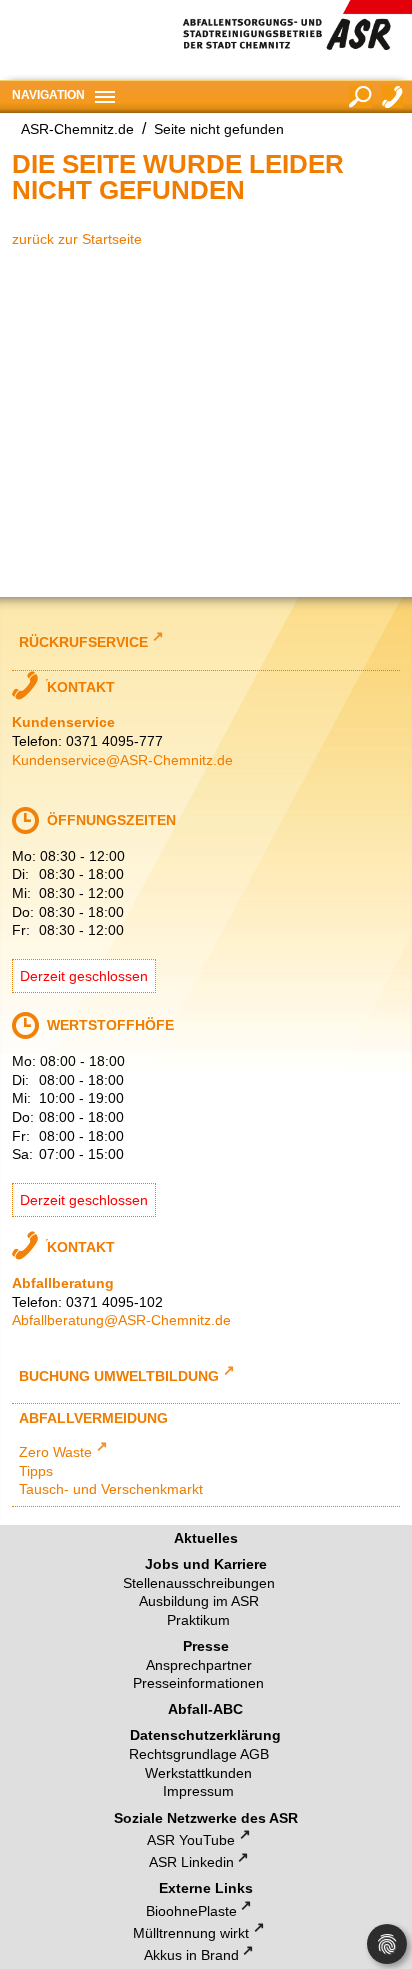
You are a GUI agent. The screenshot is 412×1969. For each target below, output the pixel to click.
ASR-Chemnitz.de (77, 129)
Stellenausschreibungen (199, 1583)
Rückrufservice (83, 641)
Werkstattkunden (198, 1773)
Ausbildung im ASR (199, 1601)
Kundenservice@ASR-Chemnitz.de (122, 760)
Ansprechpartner (199, 1665)
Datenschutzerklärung (205, 1735)
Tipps (36, 1471)
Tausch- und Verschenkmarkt (111, 1489)
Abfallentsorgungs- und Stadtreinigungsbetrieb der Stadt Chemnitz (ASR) (297, 40)
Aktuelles (206, 1538)
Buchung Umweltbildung (119, 1374)
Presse (206, 1646)
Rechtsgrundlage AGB (199, 1754)
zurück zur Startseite (77, 239)
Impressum (198, 1791)
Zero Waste (55, 1452)
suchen (360, 97)
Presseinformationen (198, 1683)
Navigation (48, 95)
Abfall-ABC (205, 1709)
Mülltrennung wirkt (191, 1933)
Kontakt (394, 96)
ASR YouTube (191, 1840)
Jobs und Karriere (206, 1564)
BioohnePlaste (191, 1911)
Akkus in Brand (191, 1955)
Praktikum (198, 1620)
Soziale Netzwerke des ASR (206, 1818)
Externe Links (206, 1888)
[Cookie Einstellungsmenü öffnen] (387, 1944)
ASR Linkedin (191, 1862)
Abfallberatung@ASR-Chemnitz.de (121, 1320)
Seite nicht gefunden (219, 129)
